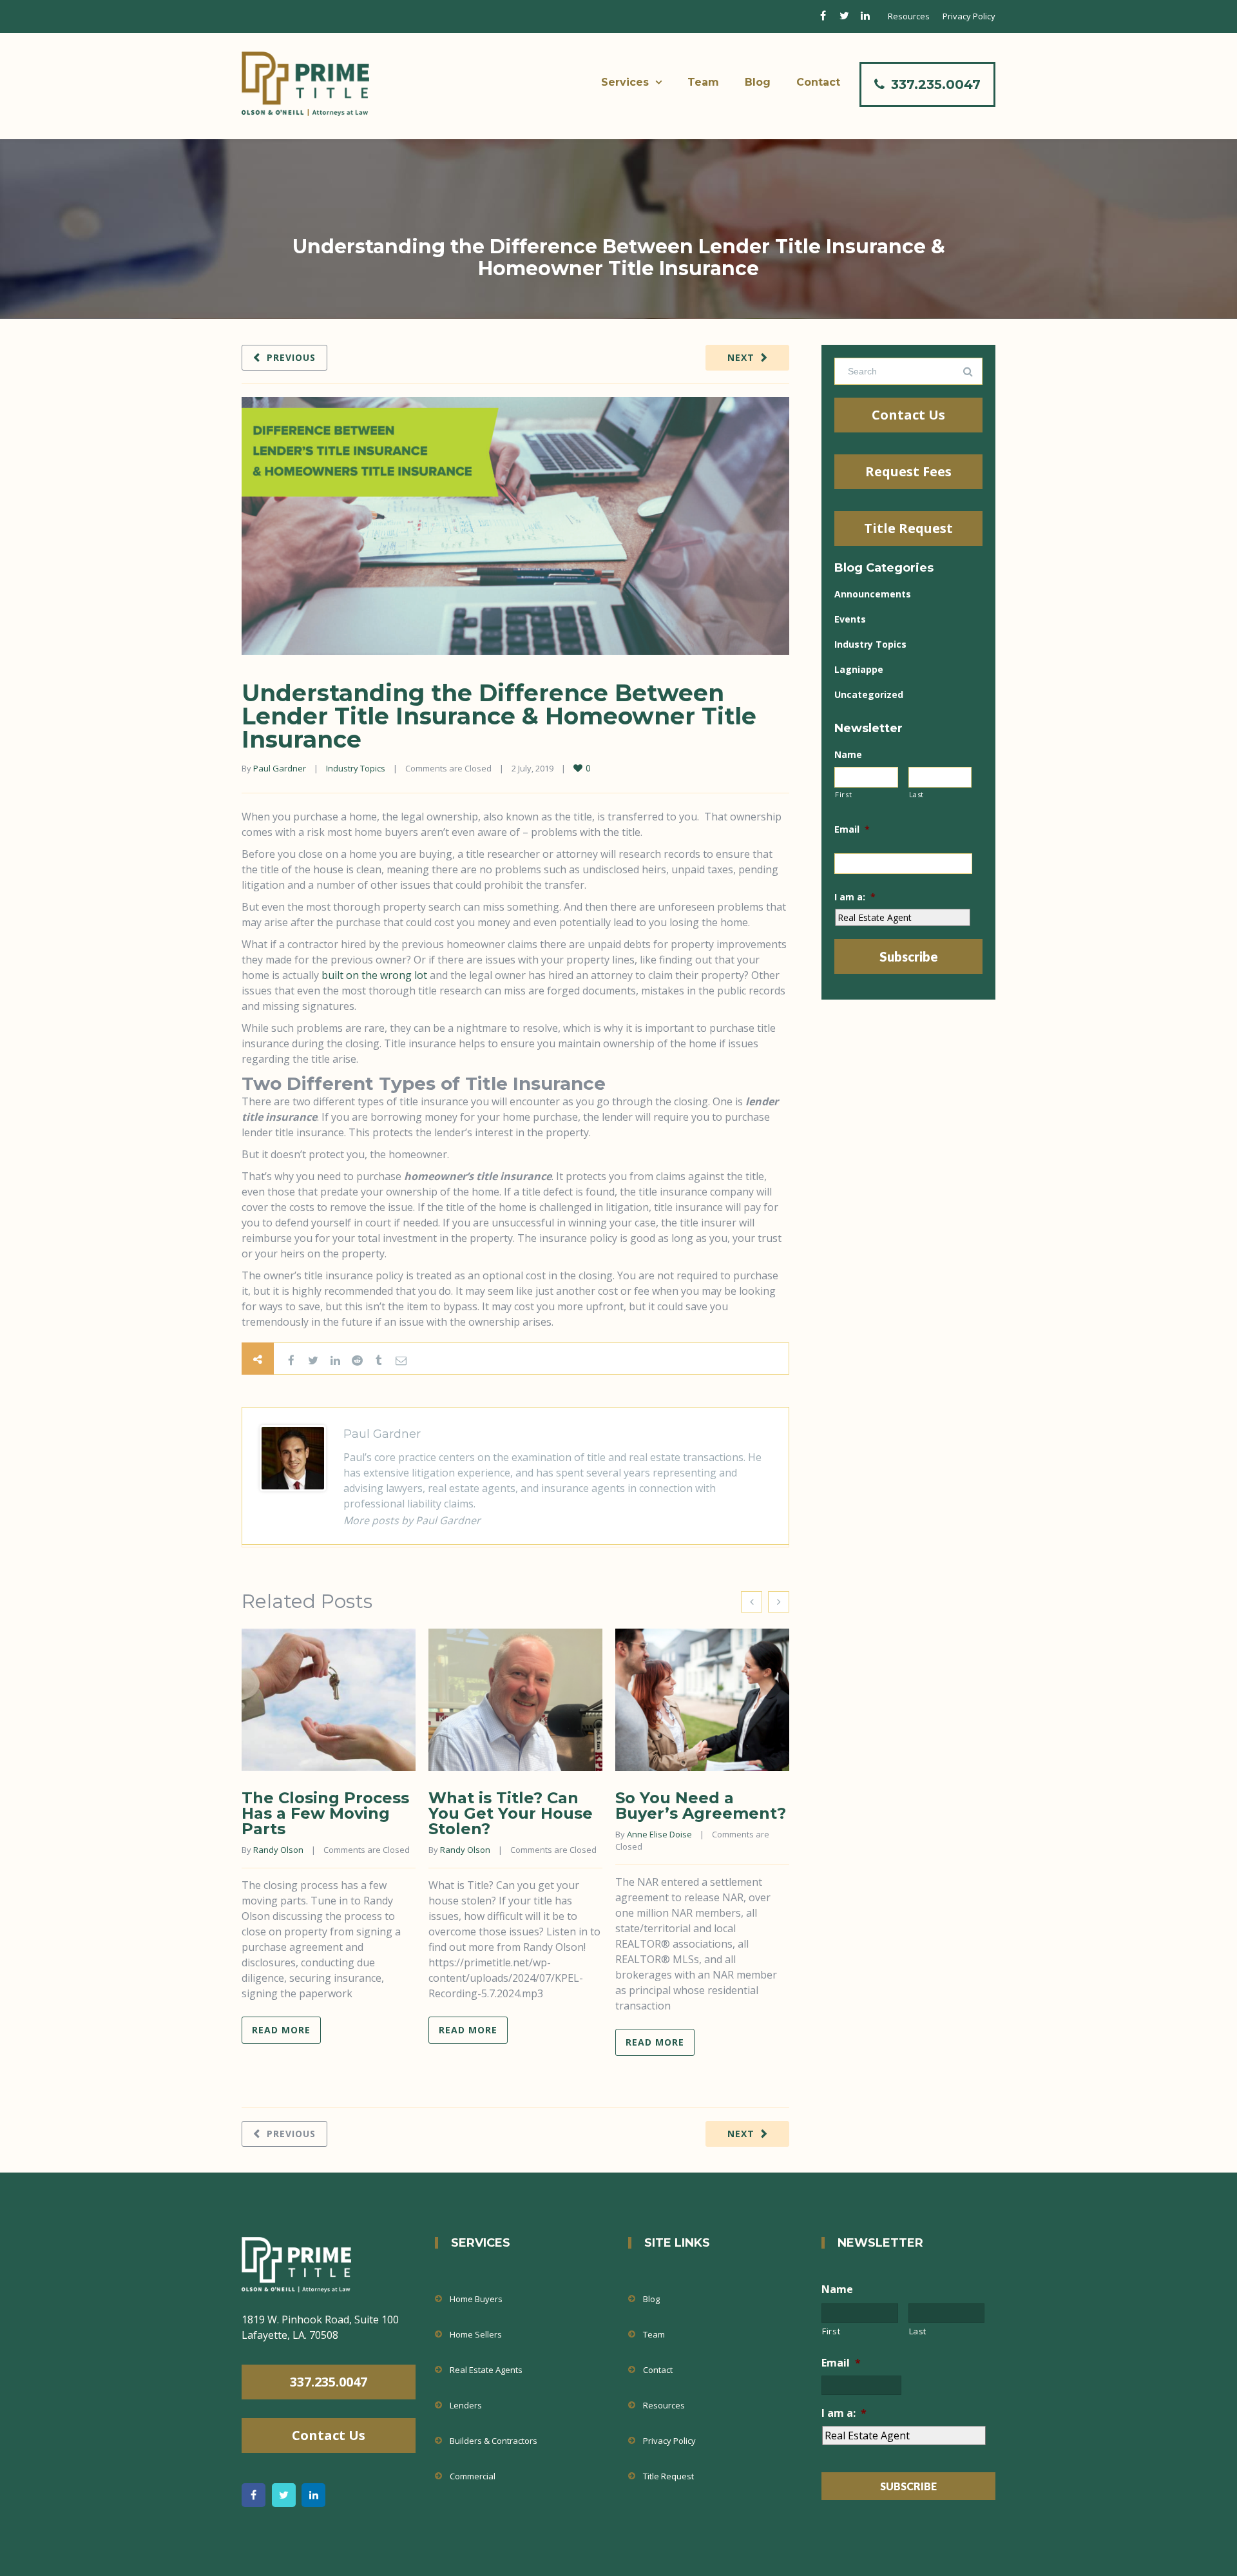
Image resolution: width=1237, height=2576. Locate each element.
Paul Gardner (280, 768)
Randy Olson (278, 1850)
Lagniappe (859, 669)
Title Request (908, 528)
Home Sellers (476, 2334)
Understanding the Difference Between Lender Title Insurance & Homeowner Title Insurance (499, 716)
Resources (909, 16)
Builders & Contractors (494, 2441)
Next (741, 357)
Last (917, 794)
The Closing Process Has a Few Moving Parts (325, 1813)
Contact (818, 82)
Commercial (473, 2476)
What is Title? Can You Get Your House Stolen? (511, 1813)
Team (703, 82)
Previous (291, 357)
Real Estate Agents (486, 2370)
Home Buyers (476, 2299)
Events (850, 619)
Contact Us (908, 415)
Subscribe (909, 956)
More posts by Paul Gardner (412, 1520)
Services (625, 82)
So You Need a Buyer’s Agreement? (701, 1806)
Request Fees (908, 471)
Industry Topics (356, 768)
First (843, 794)
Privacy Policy (969, 16)
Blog (758, 82)
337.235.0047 (936, 84)
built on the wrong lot (374, 975)
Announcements (873, 594)
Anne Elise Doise (659, 1834)
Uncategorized (869, 694)
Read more (281, 2030)
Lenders (466, 2405)
